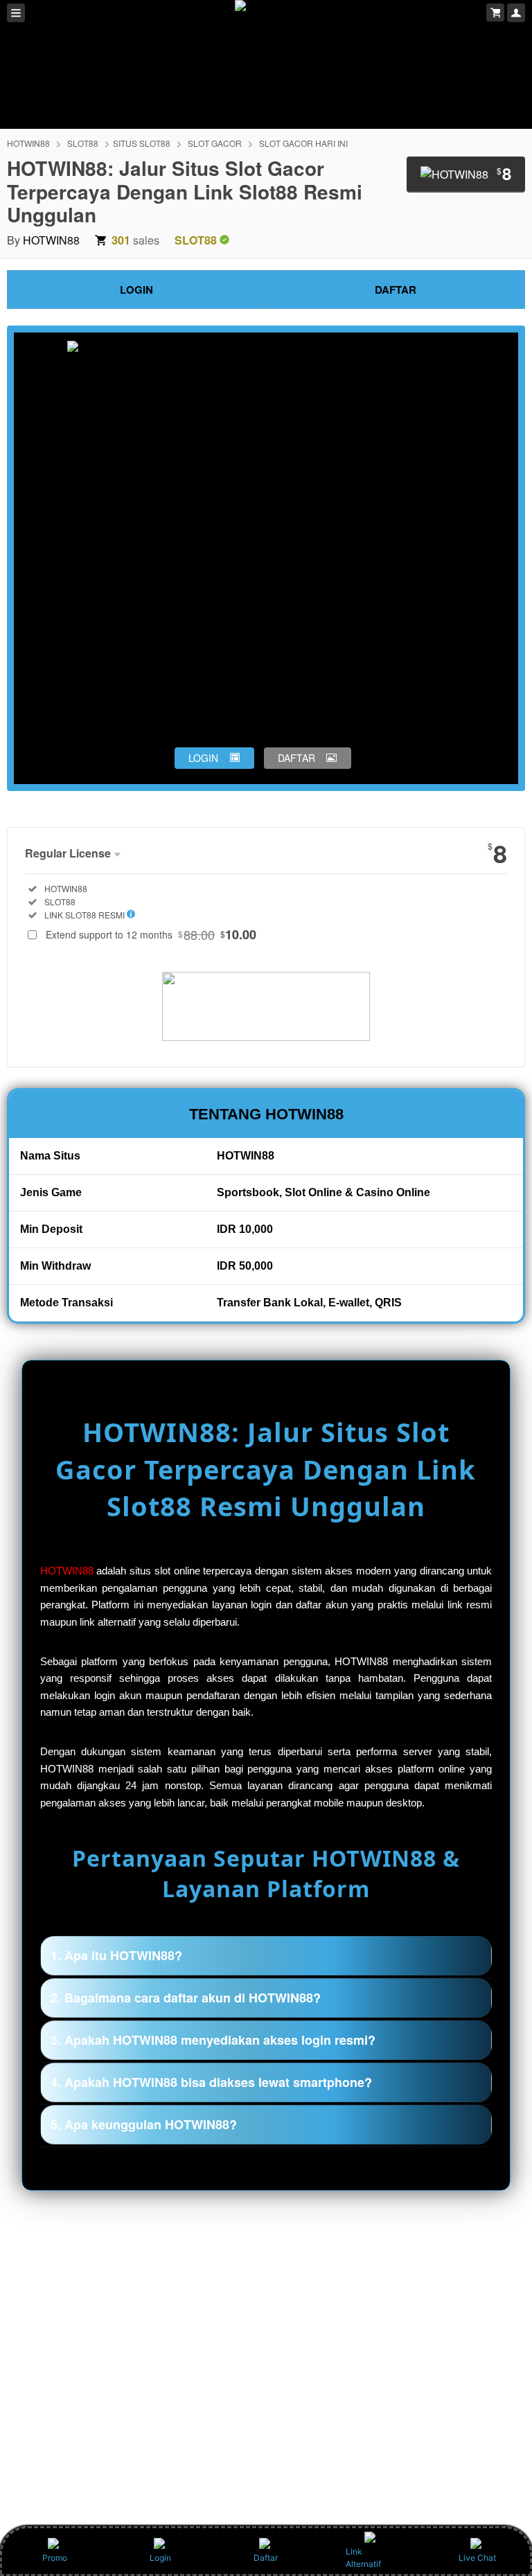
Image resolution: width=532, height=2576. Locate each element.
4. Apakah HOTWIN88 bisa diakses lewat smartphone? (211, 2082)
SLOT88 (83, 143)
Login (160, 2558)
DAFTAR (396, 290)
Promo (55, 2558)
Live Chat (477, 2558)
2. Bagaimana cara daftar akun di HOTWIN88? (186, 1998)
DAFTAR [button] (296, 758)
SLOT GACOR (215, 143)
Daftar (266, 2558)
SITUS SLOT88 (142, 143)
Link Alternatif (363, 2558)
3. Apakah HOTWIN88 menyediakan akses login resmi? (213, 2040)
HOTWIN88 (28, 143)
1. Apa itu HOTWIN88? (116, 1955)
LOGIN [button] (203, 758)
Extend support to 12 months (151, 934)
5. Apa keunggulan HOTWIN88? (144, 2124)
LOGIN (136, 290)
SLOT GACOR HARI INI (303, 143)
